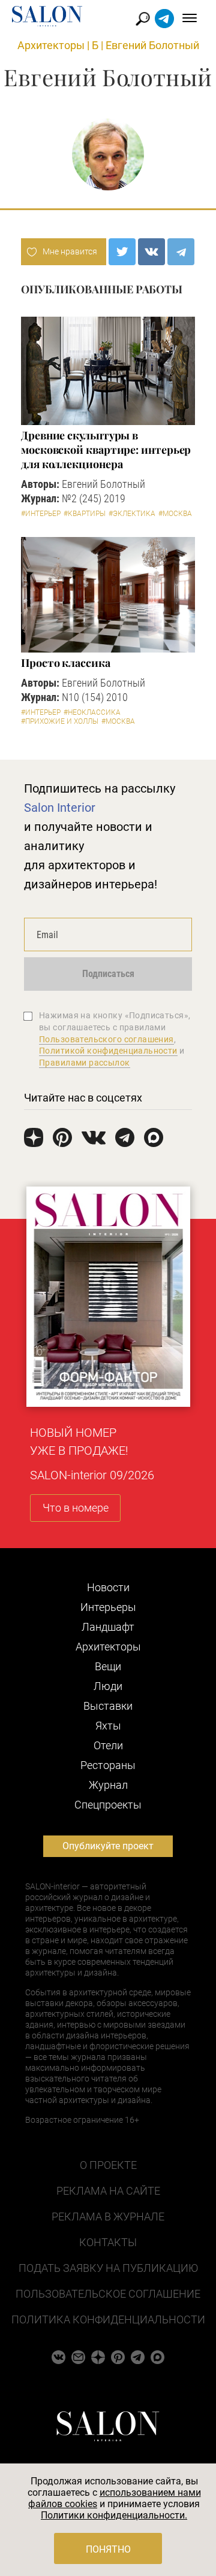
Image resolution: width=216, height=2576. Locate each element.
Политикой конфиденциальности (108, 1051)
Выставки (108, 1706)
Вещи (108, 1666)
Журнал (108, 1785)
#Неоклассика (92, 712)
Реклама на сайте (108, 2191)
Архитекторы (51, 45)
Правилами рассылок (85, 1063)
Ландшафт (108, 1627)
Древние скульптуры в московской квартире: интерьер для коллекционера (106, 450)
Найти (143, 19)
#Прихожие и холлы (60, 721)
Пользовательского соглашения (106, 1039)
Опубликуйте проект (108, 1846)
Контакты (108, 2242)
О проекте (108, 2165)
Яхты (108, 1726)
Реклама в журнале (108, 2217)
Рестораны (108, 1765)
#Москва (175, 514)
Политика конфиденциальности (108, 2319)
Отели (108, 1745)
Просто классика (66, 663)
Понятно (108, 2549)
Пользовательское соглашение (108, 2294)
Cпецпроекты (108, 1805)
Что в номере (76, 1508)
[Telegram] (181, 252)
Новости (108, 1587)
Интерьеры (108, 1607)
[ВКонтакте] (151, 252)
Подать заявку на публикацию (108, 2268)
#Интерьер (41, 514)
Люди (108, 1686)
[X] (122, 252)
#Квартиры (85, 514)
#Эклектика (132, 514)
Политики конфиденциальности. (114, 2515)
